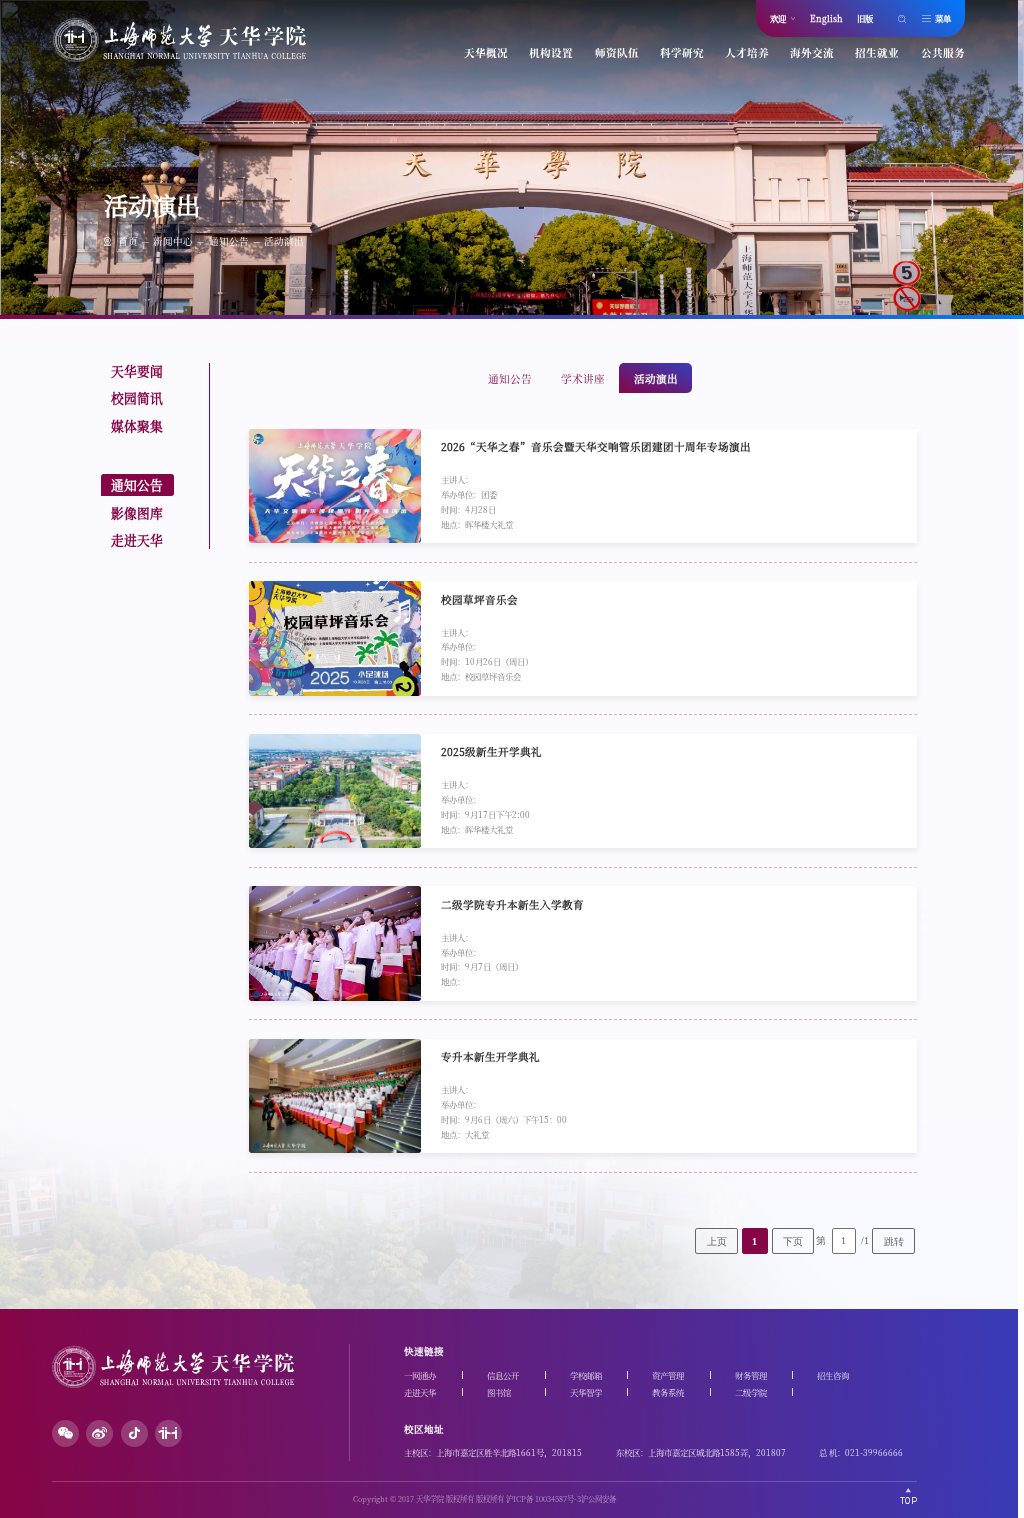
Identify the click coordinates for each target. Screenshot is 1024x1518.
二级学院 (751, 1392)
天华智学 (586, 1392)
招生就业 (877, 52)
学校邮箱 (586, 1375)
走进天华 (420, 1392)
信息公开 (503, 1375)
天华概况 (486, 52)
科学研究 (682, 52)
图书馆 (499, 1392)
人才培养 (747, 52)
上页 (717, 1241)
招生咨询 (833, 1375)
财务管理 (751, 1375)
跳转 (894, 1241)
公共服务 (943, 52)
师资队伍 (617, 52)
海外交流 (812, 52)
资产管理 (668, 1375)
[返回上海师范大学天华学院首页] (180, 56)
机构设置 (551, 52)
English (826, 18)
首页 (128, 241)
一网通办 (420, 1375)
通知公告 (229, 241)
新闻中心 (173, 241)
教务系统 (668, 1392)
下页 (793, 1241)
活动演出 (284, 241)
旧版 (865, 18)
